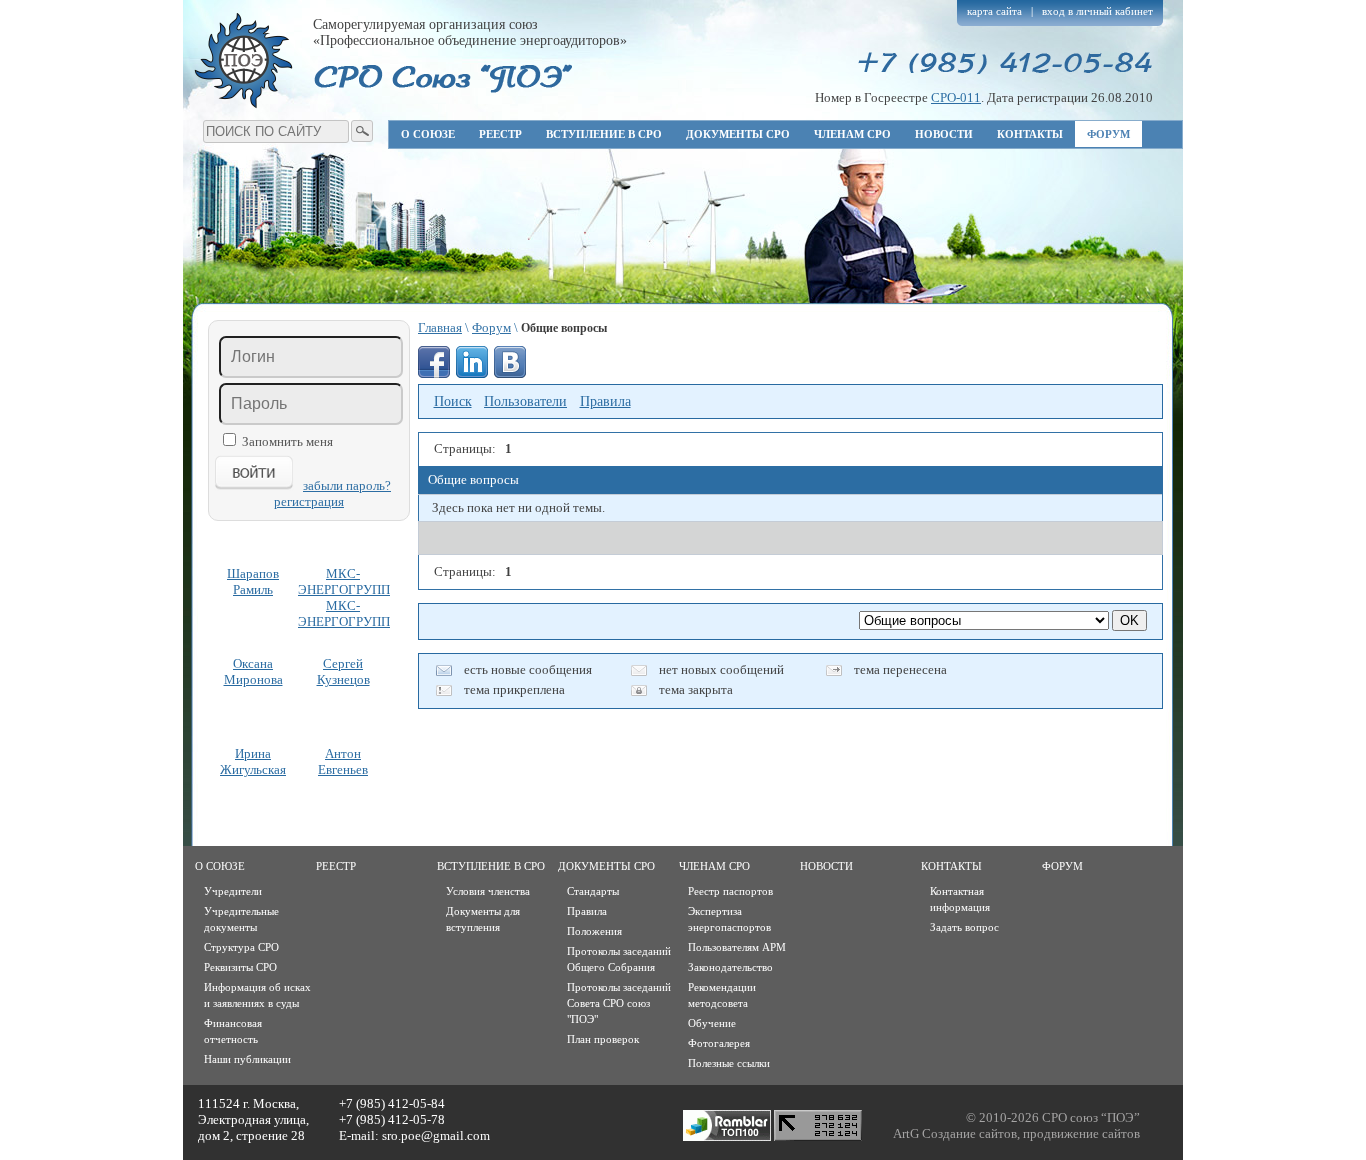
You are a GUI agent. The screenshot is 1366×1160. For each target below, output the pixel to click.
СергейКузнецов (343, 671)
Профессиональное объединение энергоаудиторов (243, 60)
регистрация (309, 501)
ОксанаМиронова (253, 671)
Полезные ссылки (729, 1063)
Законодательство (730, 967)
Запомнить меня (287, 441)
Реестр (500, 134)
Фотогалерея (719, 1043)
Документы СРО (738, 134)
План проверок (603, 1039)
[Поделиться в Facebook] (434, 362)
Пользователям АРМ (737, 947)
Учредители (233, 891)
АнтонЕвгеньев (343, 761)
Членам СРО (852, 134)
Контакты (1030, 134)
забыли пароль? (347, 485)
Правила (587, 911)
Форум (1108, 134)
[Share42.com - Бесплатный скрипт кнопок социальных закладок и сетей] (548, 362)
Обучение (712, 1023)
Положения (594, 931)
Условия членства (488, 891)
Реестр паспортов (730, 891)
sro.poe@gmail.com (436, 1135)
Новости (944, 134)
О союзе (428, 134)
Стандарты (593, 891)
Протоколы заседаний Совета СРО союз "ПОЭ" (619, 1003)
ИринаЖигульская (253, 761)
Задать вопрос (964, 927)
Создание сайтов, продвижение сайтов (1031, 1133)
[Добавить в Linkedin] (472, 362)
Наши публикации (247, 1059)
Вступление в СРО (604, 134)
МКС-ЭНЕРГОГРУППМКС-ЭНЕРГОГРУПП (343, 597)
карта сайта (994, 11)
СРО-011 (956, 97)
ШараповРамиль (253, 581)
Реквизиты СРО (240, 967)
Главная (440, 327)
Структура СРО (241, 947)
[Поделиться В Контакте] (510, 362)
